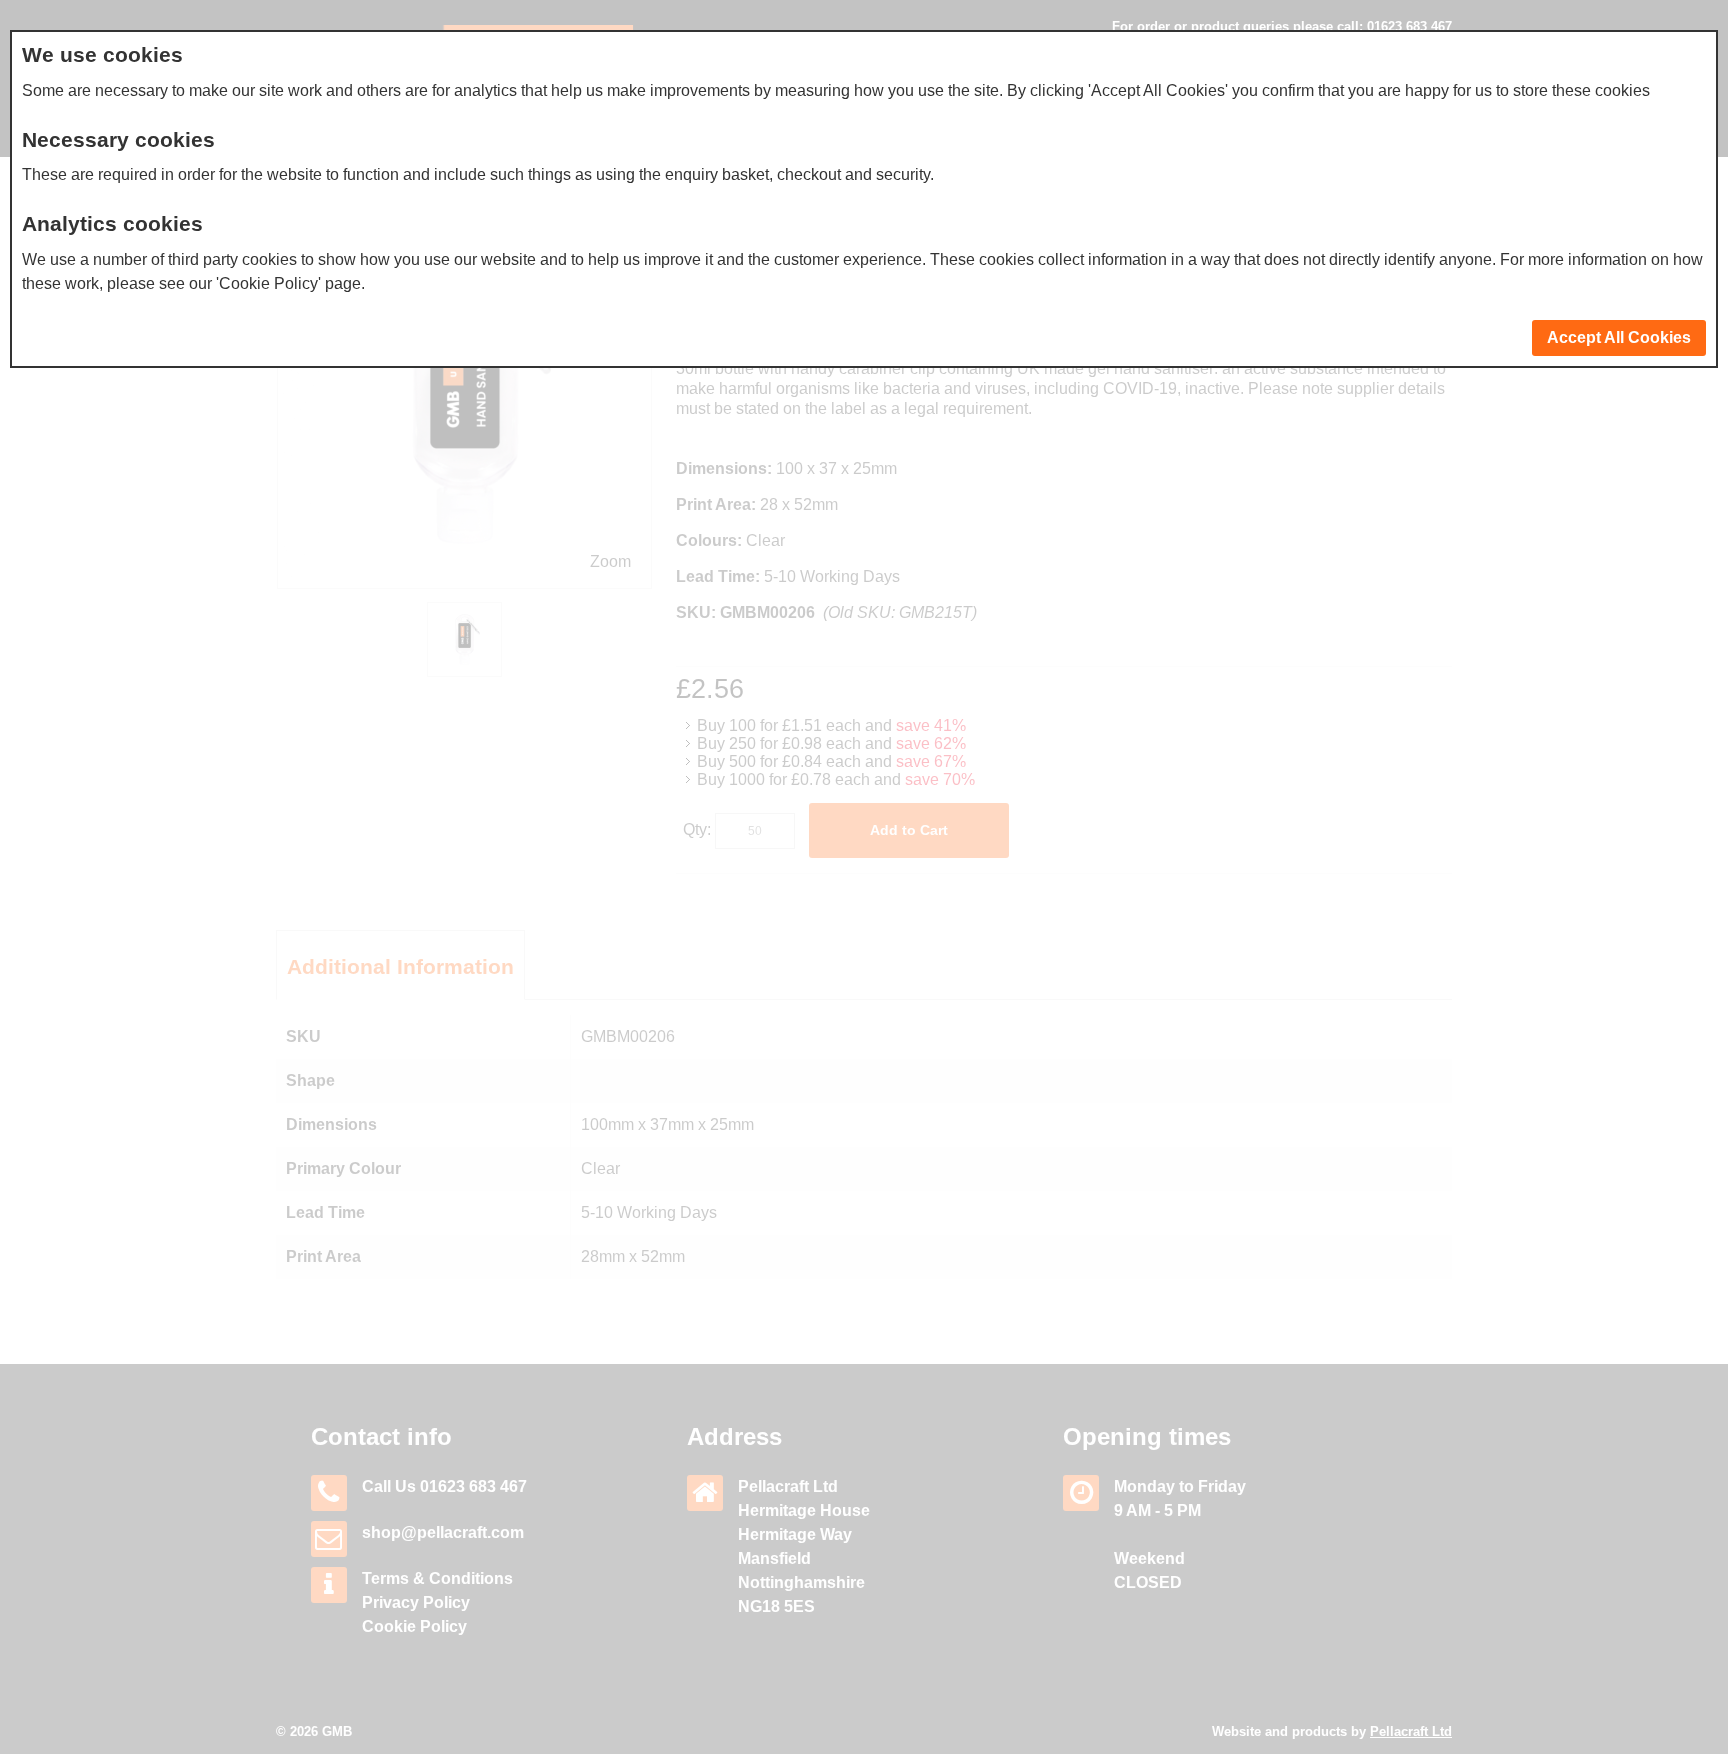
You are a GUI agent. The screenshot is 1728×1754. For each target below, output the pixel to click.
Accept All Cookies (1619, 337)
